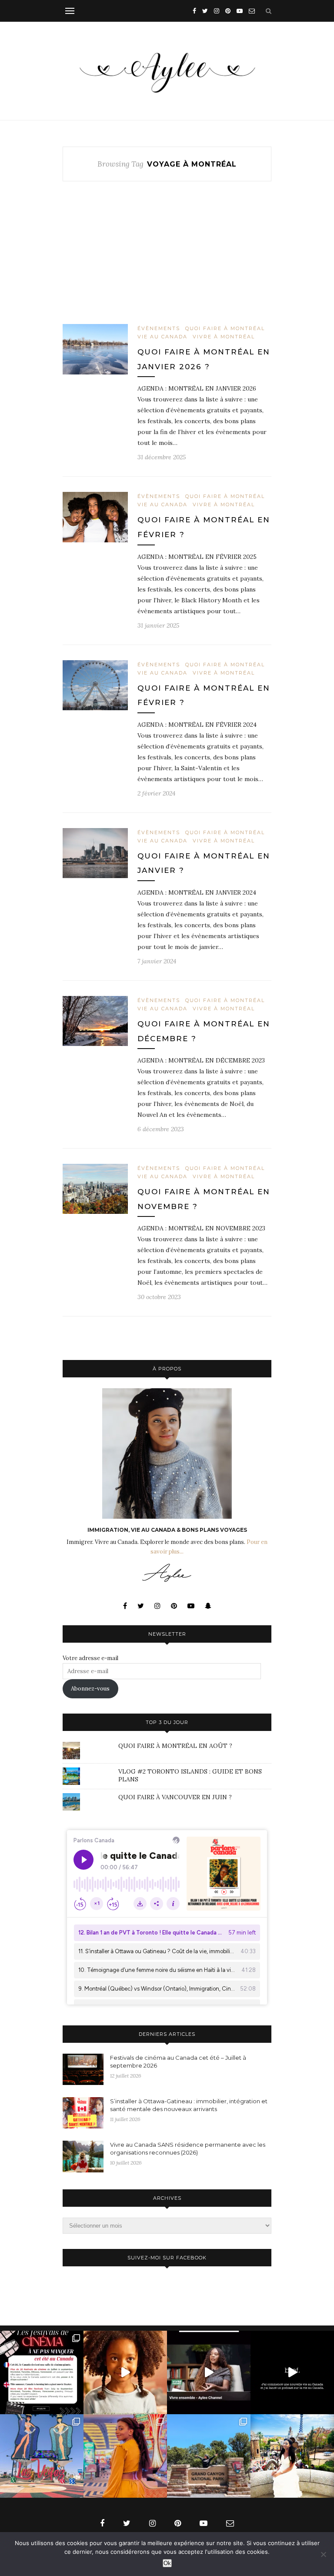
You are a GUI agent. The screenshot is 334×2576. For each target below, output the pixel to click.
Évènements (159, 328)
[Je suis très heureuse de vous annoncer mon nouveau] (125, 2372)
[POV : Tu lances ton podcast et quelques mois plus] (209, 2372)
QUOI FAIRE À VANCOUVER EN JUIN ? (175, 1797)
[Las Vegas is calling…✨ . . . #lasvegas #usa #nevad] (42, 2456)
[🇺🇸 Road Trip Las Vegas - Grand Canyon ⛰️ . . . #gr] (209, 2456)
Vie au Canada (162, 337)
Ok (167, 2563)
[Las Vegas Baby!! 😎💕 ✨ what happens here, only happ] (125, 2456)
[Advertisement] (167, 260)
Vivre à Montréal (224, 337)
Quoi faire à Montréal (225, 328)
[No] (323, 2554)
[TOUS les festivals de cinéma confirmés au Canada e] (42, 2372)
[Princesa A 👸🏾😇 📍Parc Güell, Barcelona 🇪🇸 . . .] (292, 2456)
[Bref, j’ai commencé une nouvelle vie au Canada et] (292, 2372)
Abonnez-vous (90, 1689)
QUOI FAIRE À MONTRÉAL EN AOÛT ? (175, 1746)
